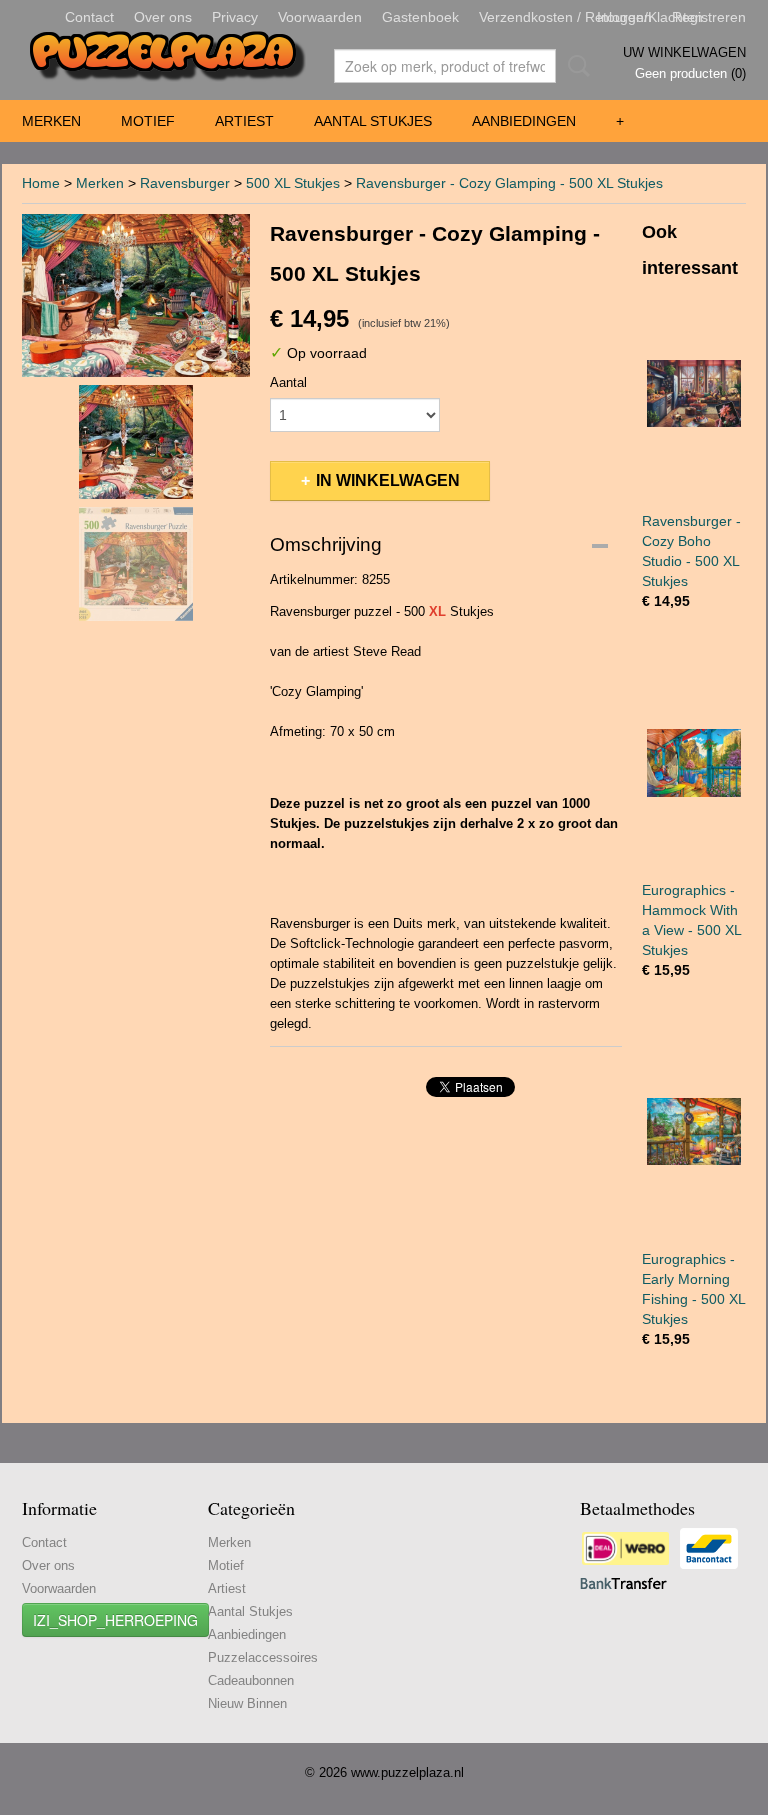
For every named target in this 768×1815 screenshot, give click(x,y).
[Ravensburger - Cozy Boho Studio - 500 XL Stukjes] (694, 393)
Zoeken (575, 66)
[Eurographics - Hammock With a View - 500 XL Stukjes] (694, 762)
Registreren (709, 17)
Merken (51, 121)
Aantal (288, 382)
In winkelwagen (388, 480)
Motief (148, 121)
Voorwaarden (320, 17)
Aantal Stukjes (373, 121)
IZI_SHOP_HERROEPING (115, 1620)
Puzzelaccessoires (263, 1657)
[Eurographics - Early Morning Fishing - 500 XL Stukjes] (694, 1131)
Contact (89, 17)
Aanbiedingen (524, 121)
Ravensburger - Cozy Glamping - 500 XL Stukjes (509, 183)
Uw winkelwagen (684, 52)
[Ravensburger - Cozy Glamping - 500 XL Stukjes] (136, 295)
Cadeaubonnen (251, 1680)
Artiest (244, 121)
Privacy (235, 17)
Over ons (163, 17)
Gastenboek (420, 17)
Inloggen (624, 17)
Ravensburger (185, 183)
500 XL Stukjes (293, 183)
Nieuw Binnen (247, 1703)
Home (41, 183)
